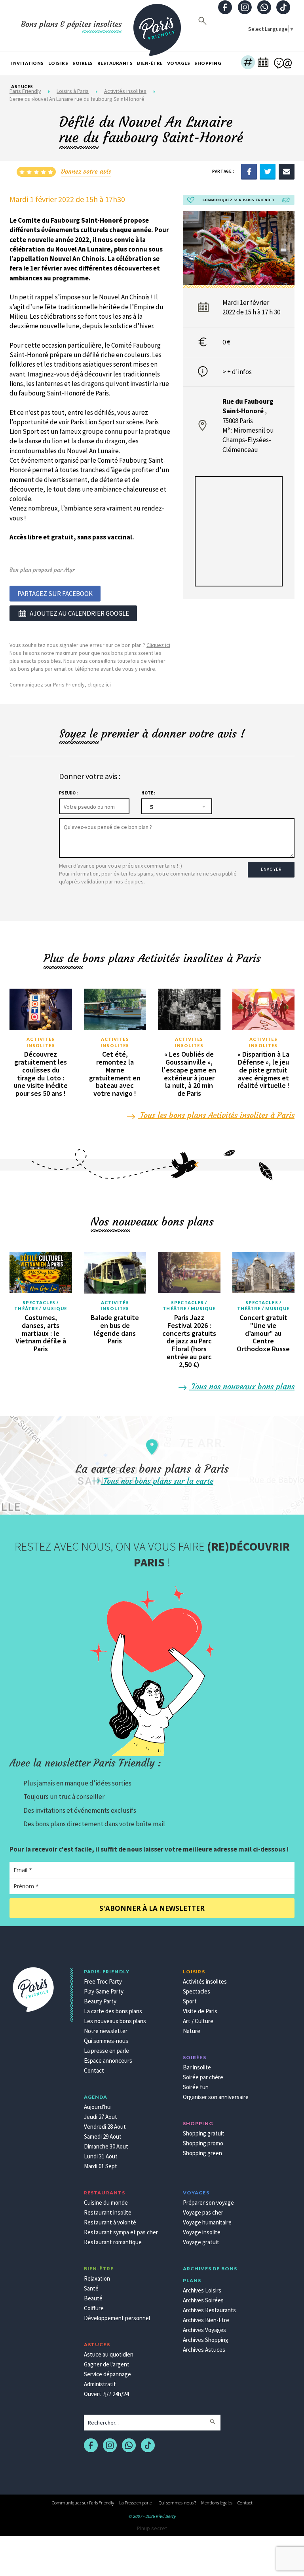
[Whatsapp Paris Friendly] (264, 8)
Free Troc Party (103, 1981)
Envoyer (271, 869)
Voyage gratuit (201, 2242)
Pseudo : (68, 793)
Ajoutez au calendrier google (79, 613)
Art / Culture (198, 2021)
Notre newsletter (106, 2031)
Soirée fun (196, 2087)
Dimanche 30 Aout (106, 2146)
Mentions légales (217, 2503)
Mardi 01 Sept (101, 2166)
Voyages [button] (179, 63)
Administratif (100, 2384)
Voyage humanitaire (207, 2222)
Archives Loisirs (202, 2290)
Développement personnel (117, 2318)
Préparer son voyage (208, 2202)
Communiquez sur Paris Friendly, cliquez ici (60, 685)
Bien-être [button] (150, 63)
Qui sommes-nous (106, 2041)
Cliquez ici (158, 645)
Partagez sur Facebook (55, 594)
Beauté (93, 2298)
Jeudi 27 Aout (101, 2117)
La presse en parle (106, 2051)
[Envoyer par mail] (287, 171)
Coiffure (94, 2308)
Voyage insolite (202, 2232)
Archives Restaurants (209, 2310)
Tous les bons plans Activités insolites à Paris (216, 1115)
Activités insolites (41, 1042)
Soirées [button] (83, 63)
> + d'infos (237, 372)
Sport (190, 2001)
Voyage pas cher (203, 2212)
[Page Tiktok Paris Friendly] (283, 8)
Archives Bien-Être (206, 2320)
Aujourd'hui (98, 2107)
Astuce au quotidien (109, 2354)
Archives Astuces (204, 2350)
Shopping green (202, 2153)
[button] (248, 63)
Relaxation (97, 2278)
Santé (91, 2288)
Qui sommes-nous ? (177, 2503)
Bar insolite (197, 2067)
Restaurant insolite (108, 2212)
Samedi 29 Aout (103, 2136)
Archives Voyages (204, 2330)
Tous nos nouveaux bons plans (242, 1386)
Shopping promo (203, 2143)
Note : (148, 793)
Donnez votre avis (86, 171)
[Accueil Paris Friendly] (157, 25)
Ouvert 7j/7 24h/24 (106, 2394)
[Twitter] (268, 171)
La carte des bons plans (113, 2011)
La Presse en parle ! (136, 2503)
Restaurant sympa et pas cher (121, 2232)
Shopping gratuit (204, 2133)
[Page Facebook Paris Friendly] (225, 8)
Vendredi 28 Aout (105, 2127)
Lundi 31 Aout (101, 2156)
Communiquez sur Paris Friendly (83, 2503)
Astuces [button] (22, 86)
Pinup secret (152, 2528)
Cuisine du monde (106, 2202)
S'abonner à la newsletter (152, 1908)
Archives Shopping (206, 2340)
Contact (94, 2070)
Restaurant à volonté (110, 2222)
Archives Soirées (203, 2300)
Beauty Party (100, 2001)
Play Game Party (104, 1991)
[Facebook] (249, 171)
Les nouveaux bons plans (115, 2021)
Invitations (28, 63)
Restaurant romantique (113, 2242)
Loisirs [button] (58, 63)
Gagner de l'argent (107, 2364)
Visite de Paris (200, 2011)
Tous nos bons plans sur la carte (157, 1481)
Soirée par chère (203, 2077)
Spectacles (197, 1991)
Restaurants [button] (115, 63)
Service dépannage (107, 2374)
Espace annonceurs (108, 2061)
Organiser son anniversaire (216, 2097)
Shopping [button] (208, 63)
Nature (192, 2031)
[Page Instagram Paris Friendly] (245, 8)
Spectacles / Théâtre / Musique (41, 1306)
